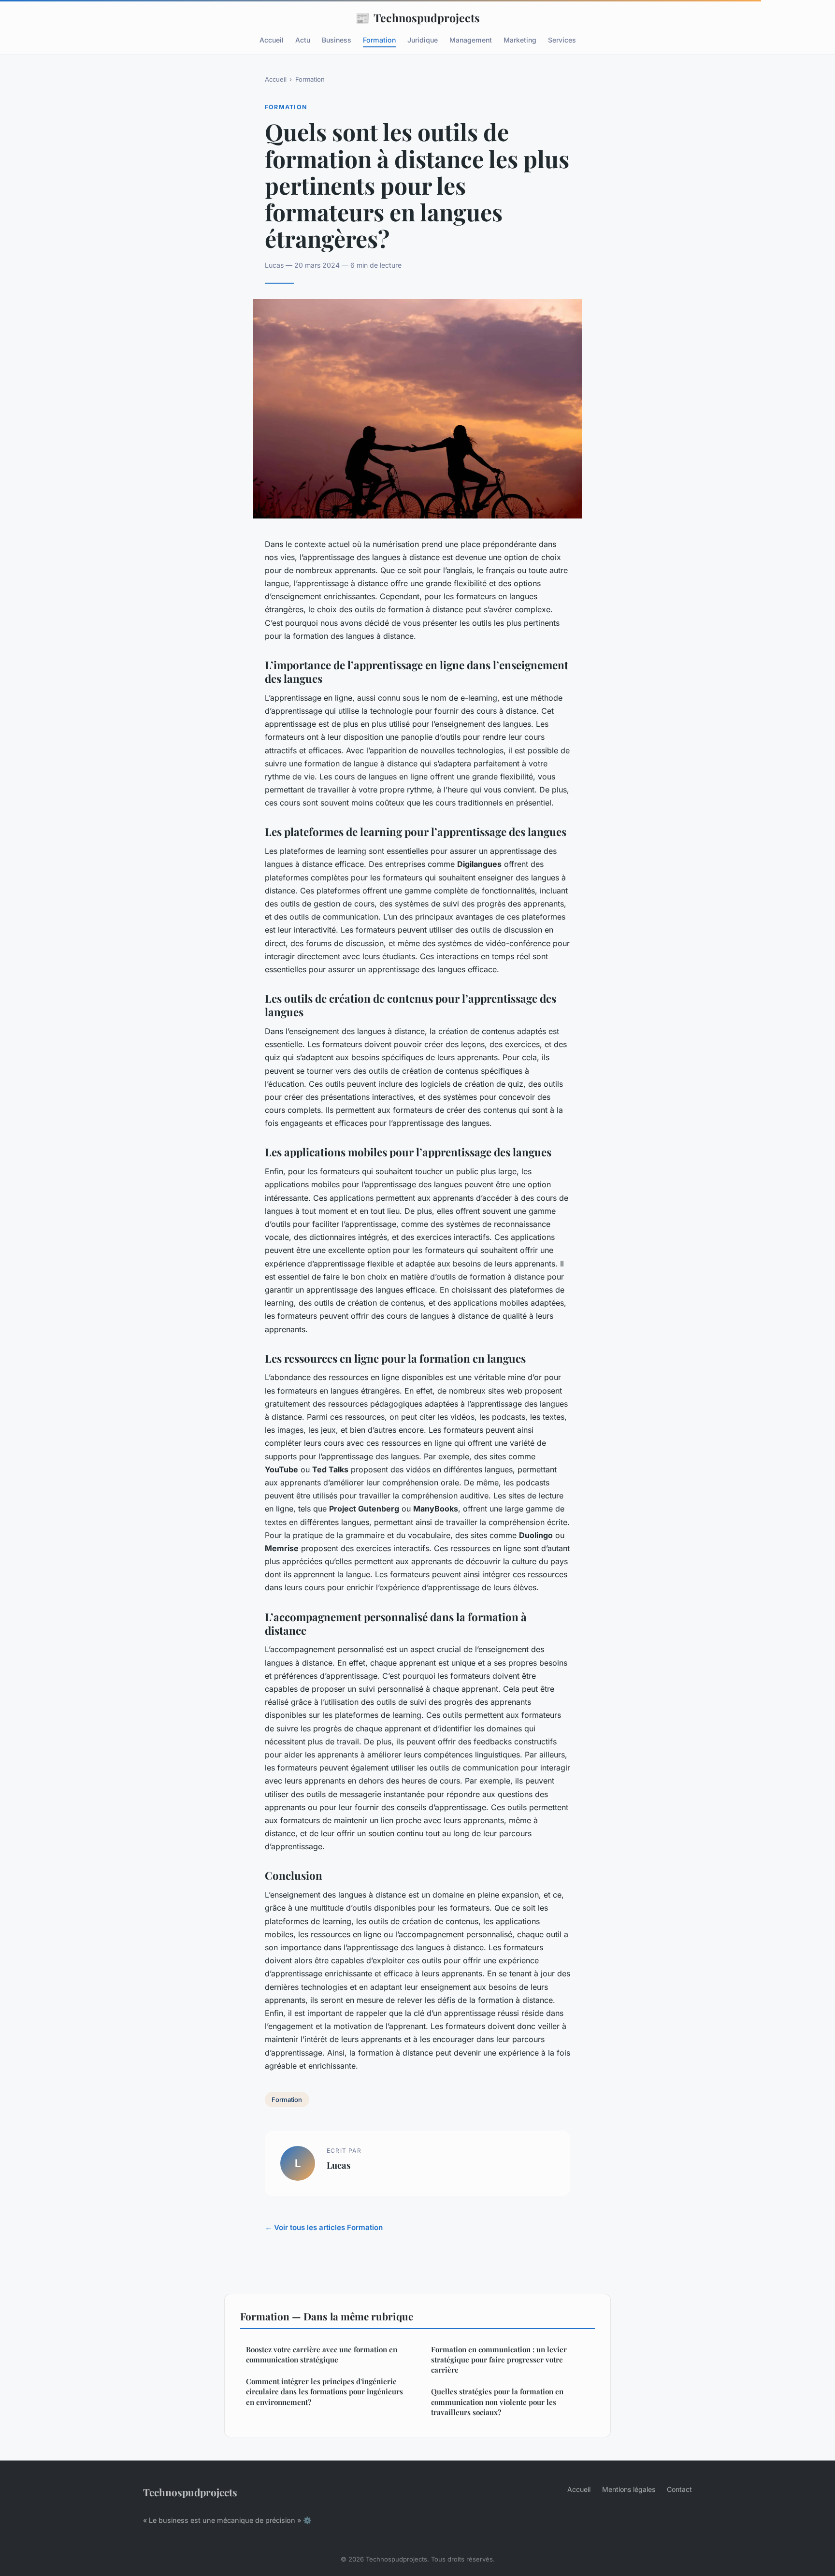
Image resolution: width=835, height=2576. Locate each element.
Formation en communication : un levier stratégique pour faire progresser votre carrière (499, 2360)
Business (337, 40)
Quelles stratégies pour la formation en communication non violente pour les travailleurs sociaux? (497, 2402)
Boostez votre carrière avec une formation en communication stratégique (322, 2354)
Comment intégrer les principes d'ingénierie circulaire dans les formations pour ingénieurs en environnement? (324, 2392)
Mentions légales (629, 2489)
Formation (379, 40)
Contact (679, 2489)
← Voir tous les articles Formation (324, 2227)
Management (471, 40)
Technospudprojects (417, 17)
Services (562, 40)
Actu (303, 40)
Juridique (423, 40)
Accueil (272, 40)
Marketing (520, 40)
